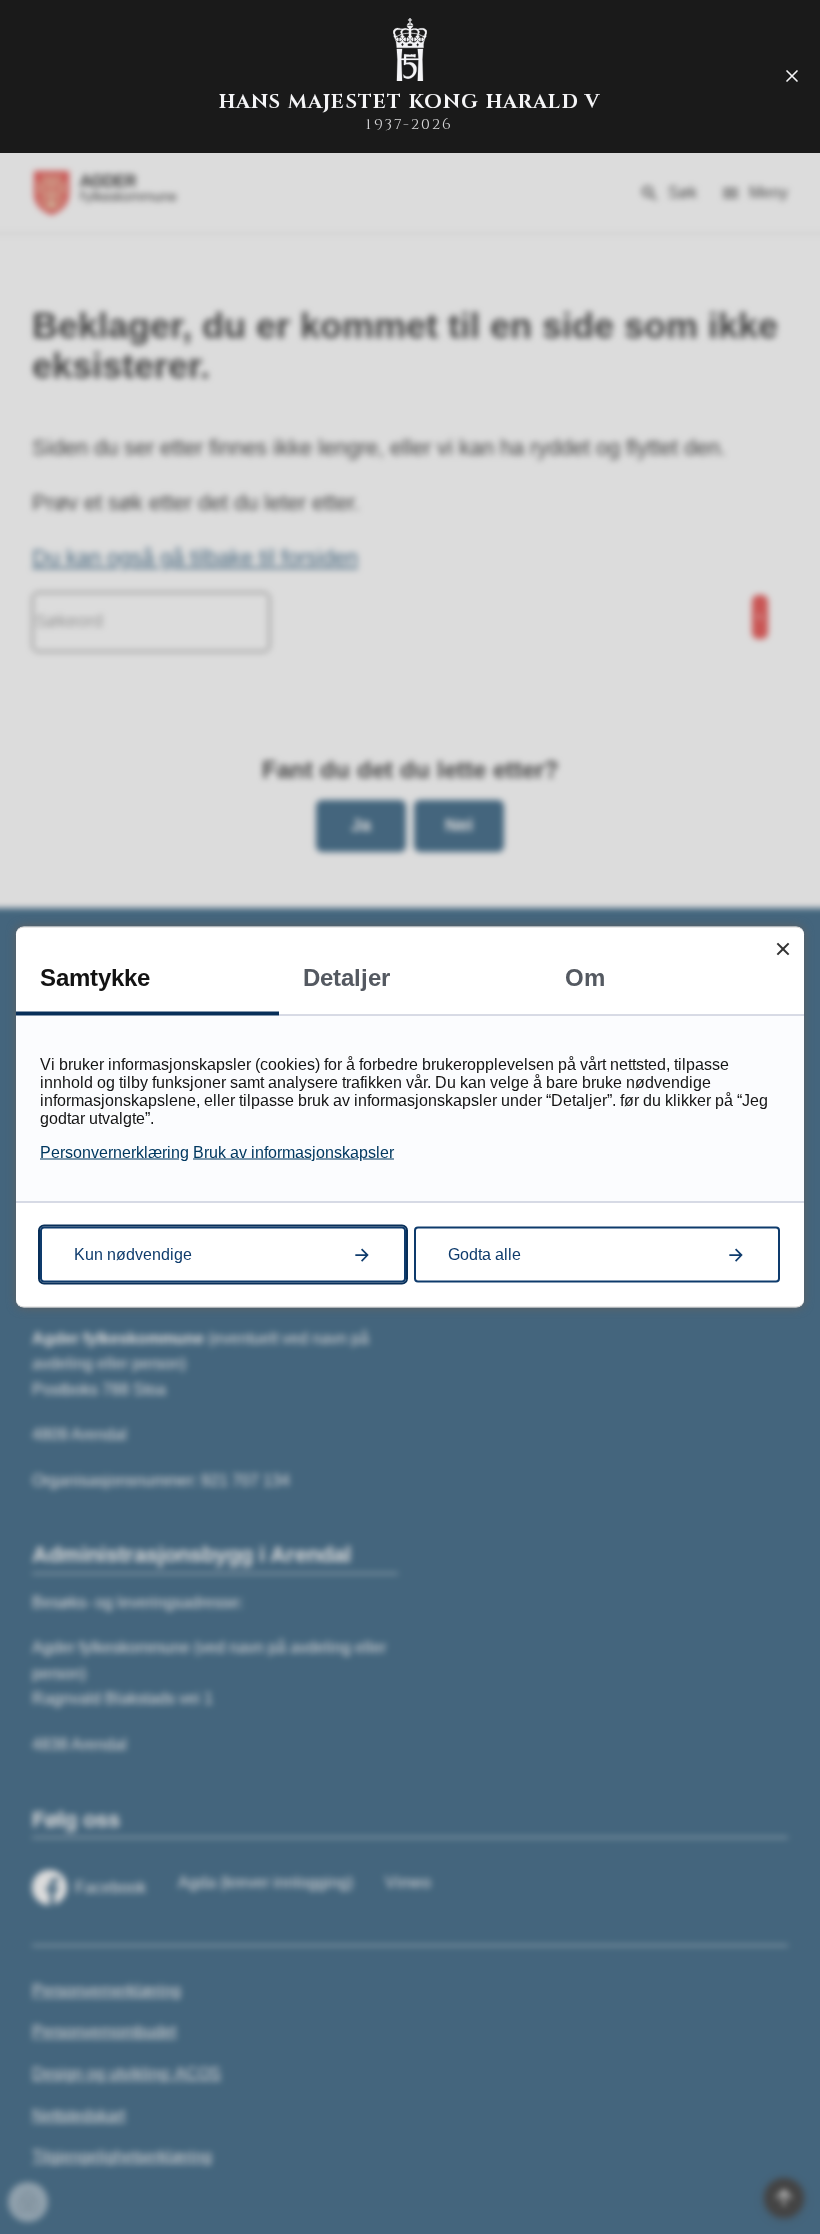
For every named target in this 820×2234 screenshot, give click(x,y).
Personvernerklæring (114, 1152)
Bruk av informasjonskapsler (293, 1152)
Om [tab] (585, 977)
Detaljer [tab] (346, 977)
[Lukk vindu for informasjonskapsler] (782, 948)
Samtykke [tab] (95, 977)
